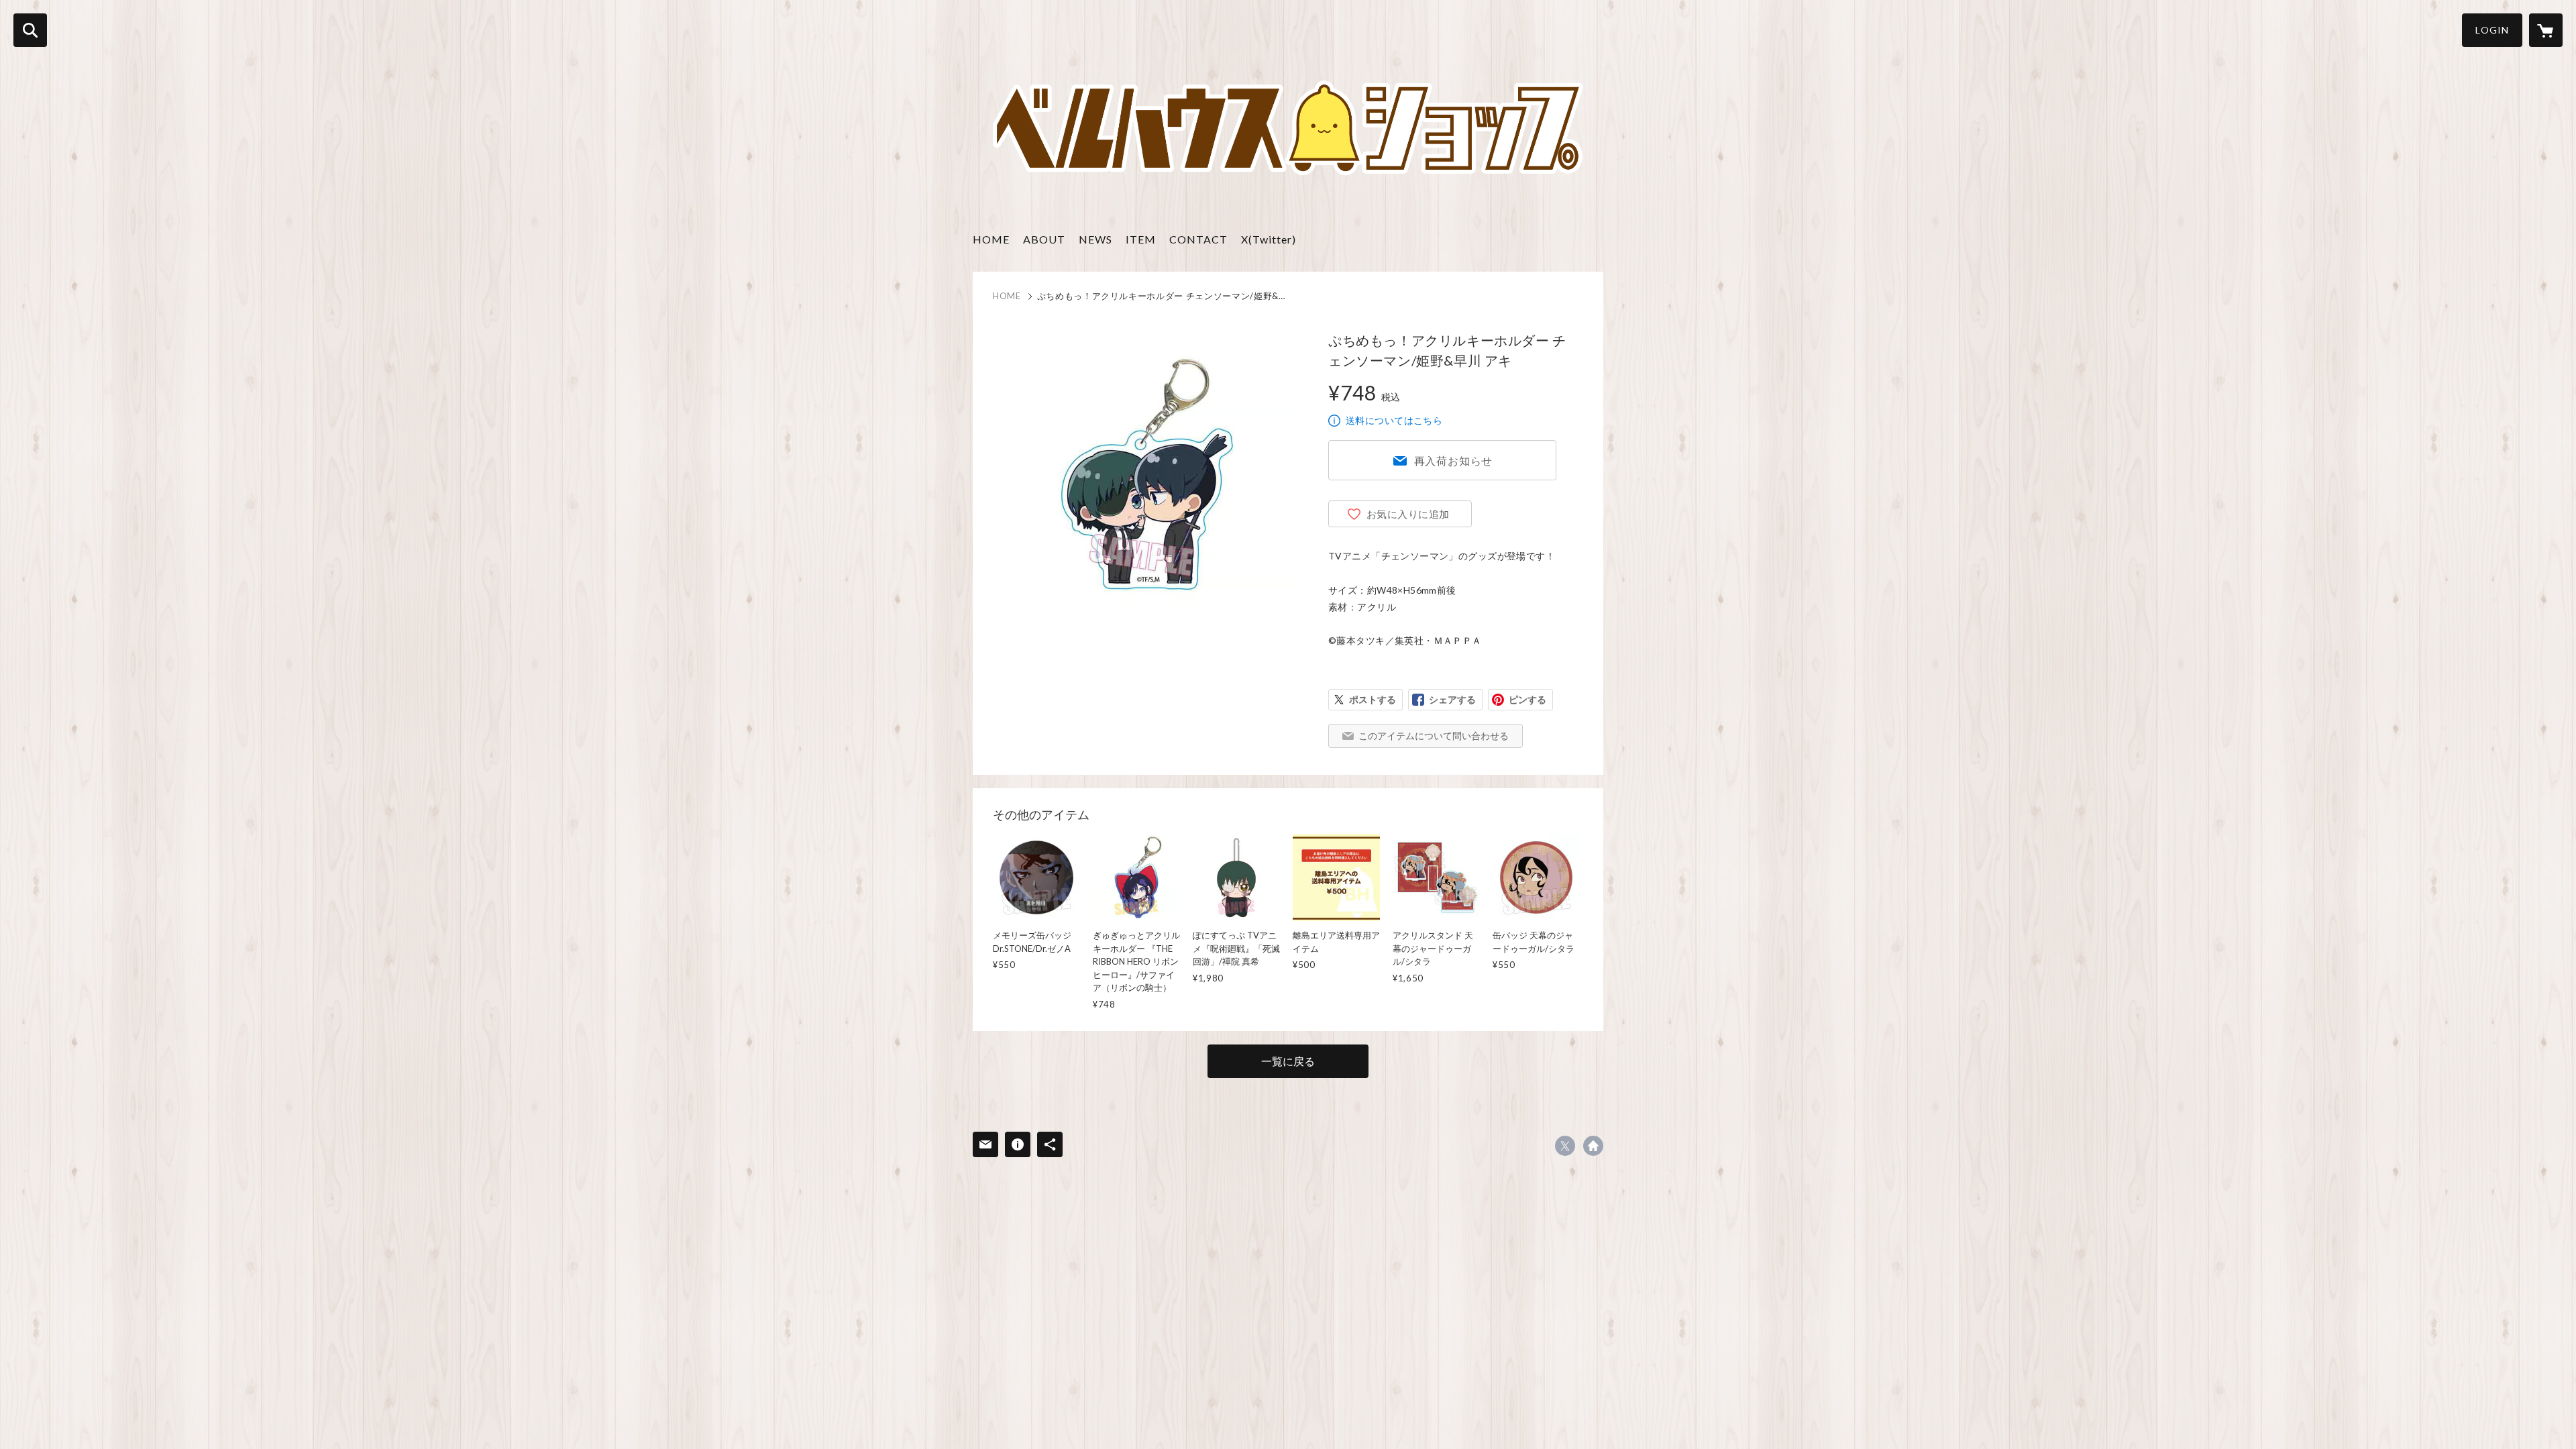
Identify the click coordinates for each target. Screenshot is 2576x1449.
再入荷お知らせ (1454, 461)
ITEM (1141, 239)
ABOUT (1044, 239)
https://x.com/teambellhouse (1565, 1146)
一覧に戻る (1288, 1061)
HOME (991, 239)
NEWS (1095, 239)
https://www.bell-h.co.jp (1593, 1146)
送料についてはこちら (1394, 420)
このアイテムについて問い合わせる (1434, 736)
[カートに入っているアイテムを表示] (2546, 30)
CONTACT (1198, 239)
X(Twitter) (1269, 239)
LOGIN (2492, 30)
